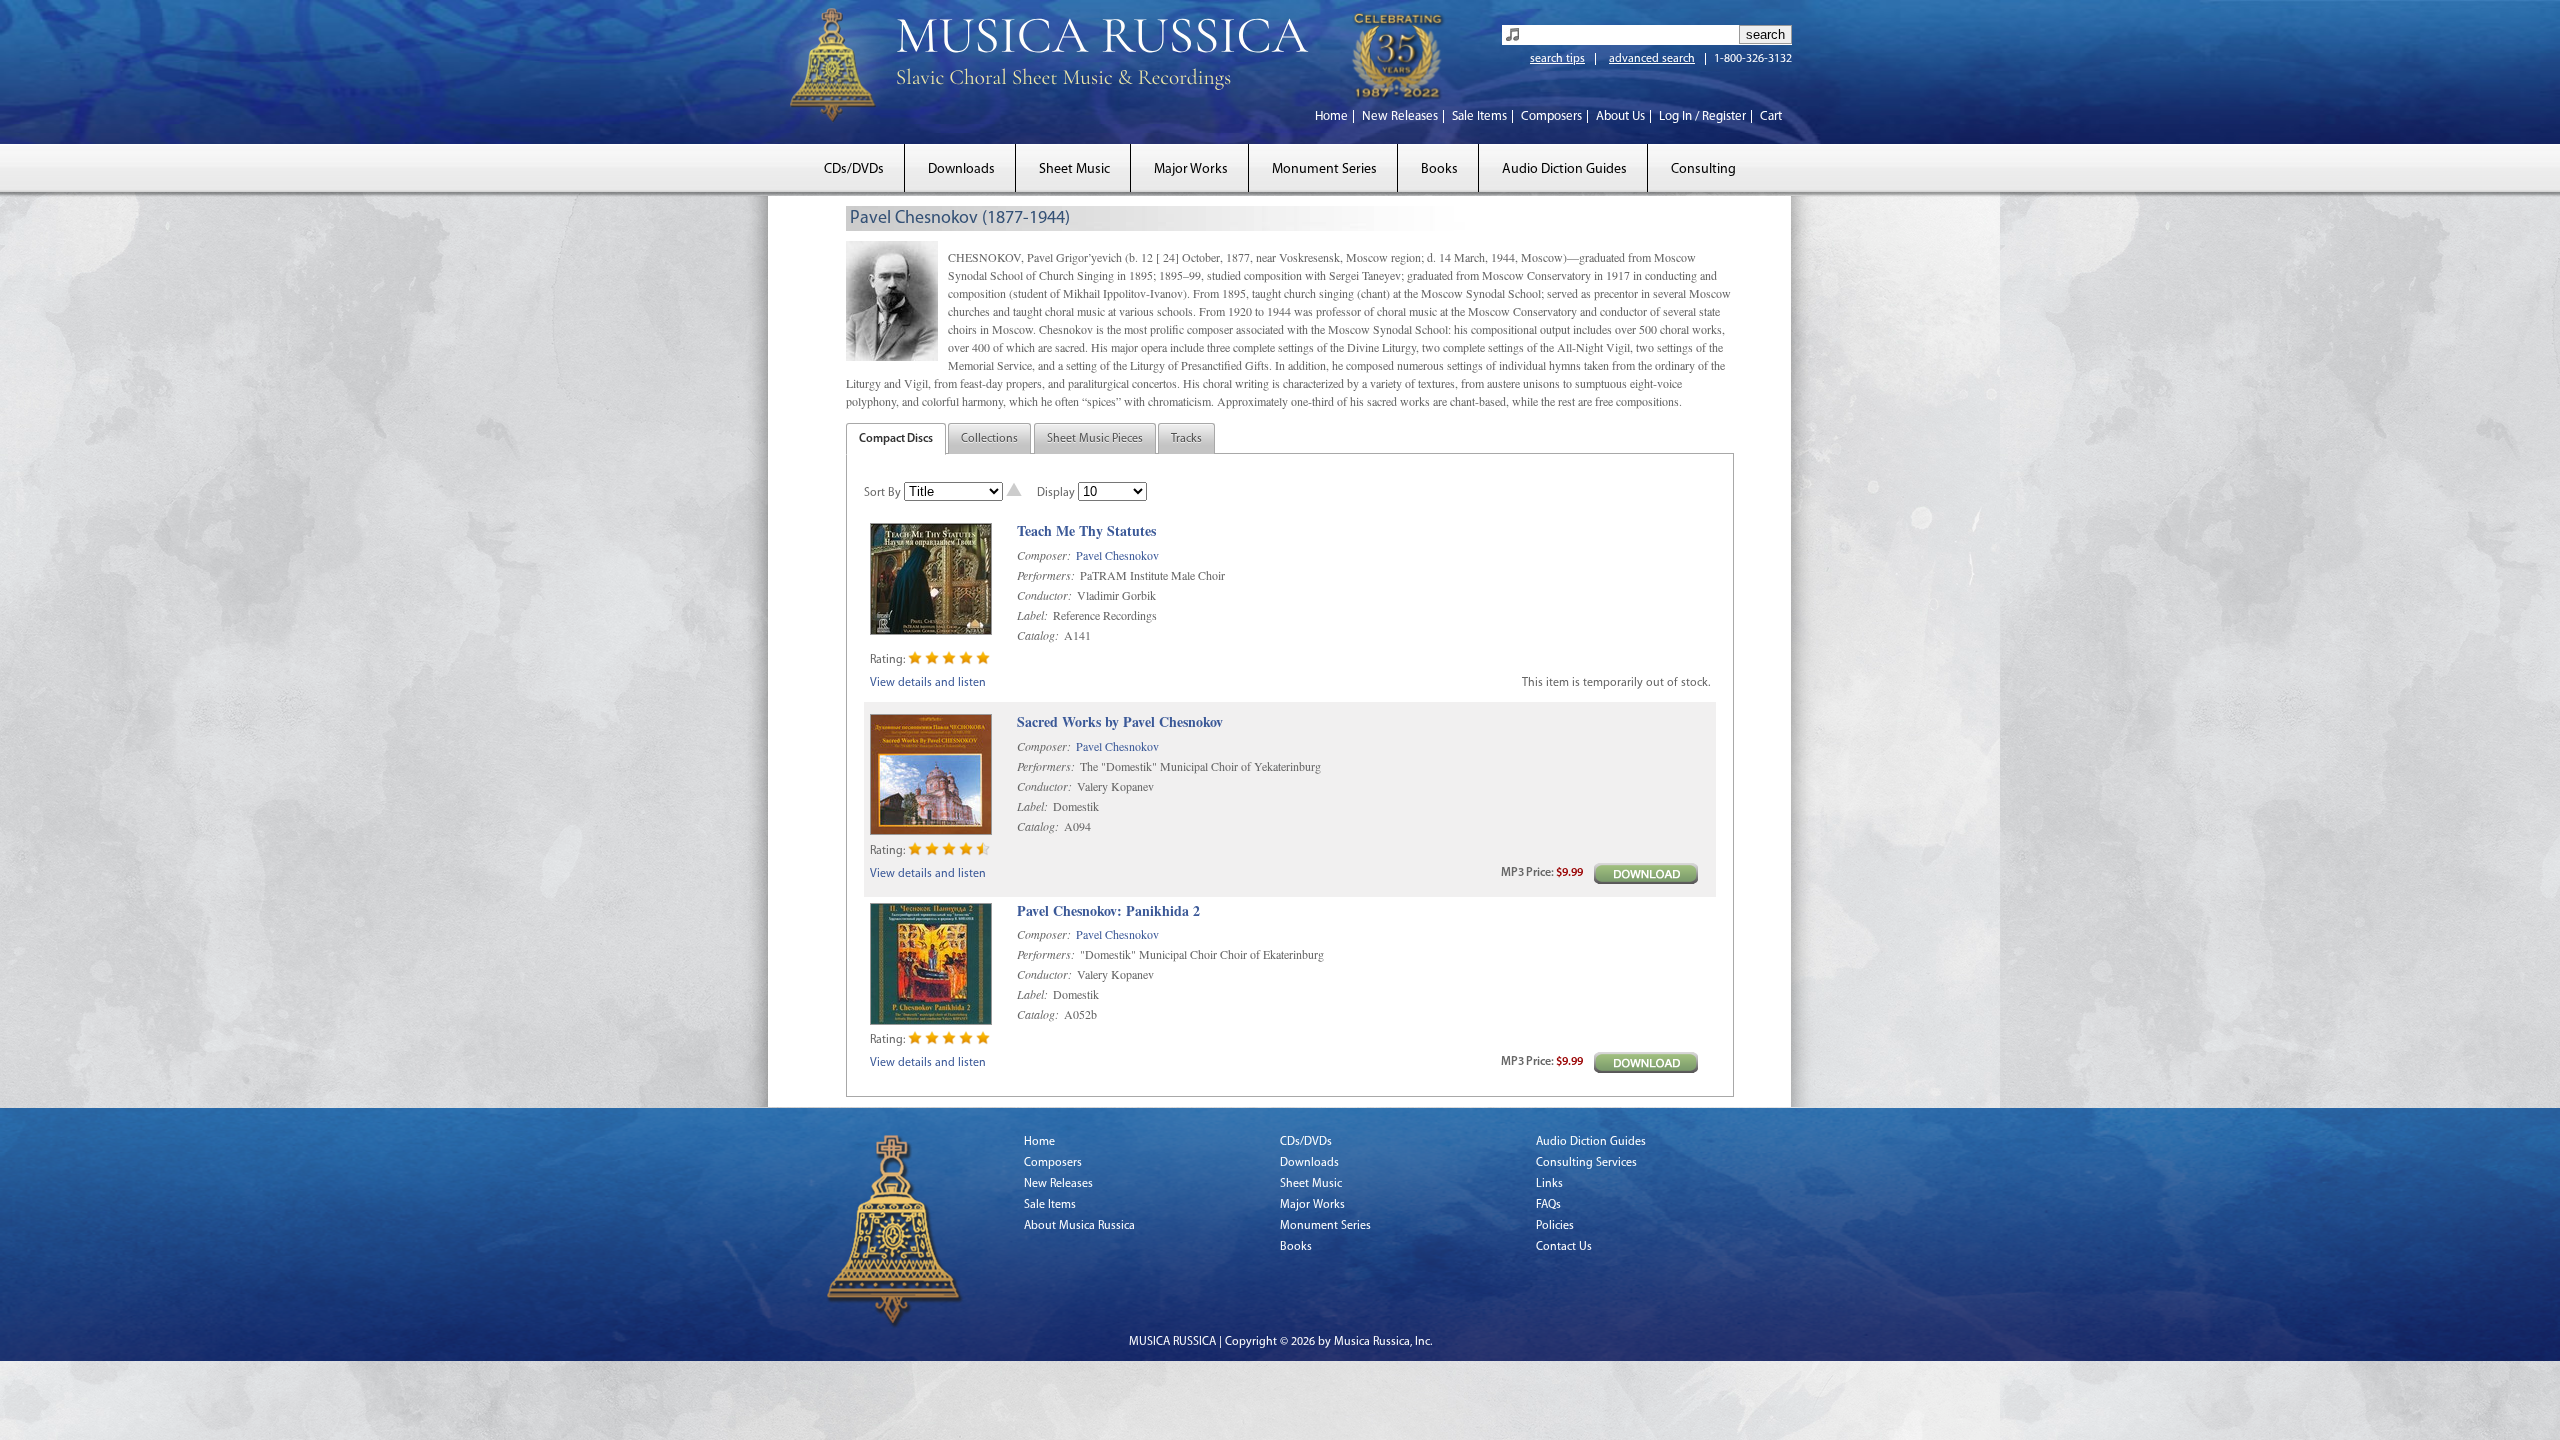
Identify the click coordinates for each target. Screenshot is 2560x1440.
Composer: (1044, 555)
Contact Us (1564, 1247)
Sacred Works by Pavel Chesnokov (1120, 722)
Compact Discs (896, 439)
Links (1549, 1184)
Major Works (1191, 169)
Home (1331, 116)
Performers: (1046, 575)
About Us (1620, 116)
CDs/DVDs (854, 169)
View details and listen (928, 683)
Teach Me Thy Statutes (1086, 531)
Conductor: (1044, 595)
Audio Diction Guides (1564, 169)
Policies (1555, 1226)
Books (1439, 169)
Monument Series (1324, 169)
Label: (1032, 615)
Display (1056, 493)
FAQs (1548, 1205)
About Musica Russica (1079, 1226)
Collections (989, 439)
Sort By (882, 493)
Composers (1551, 116)
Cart (1771, 116)
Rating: (887, 660)
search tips (1557, 59)
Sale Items (1479, 116)
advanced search (1652, 59)
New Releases (1400, 116)
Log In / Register (1702, 116)
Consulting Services (1586, 1163)
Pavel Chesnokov (1117, 555)
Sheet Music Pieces (1095, 439)
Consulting (1703, 169)
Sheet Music (1074, 169)
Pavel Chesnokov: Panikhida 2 (1108, 911)
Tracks (1186, 439)
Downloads (961, 169)
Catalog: (1038, 635)
